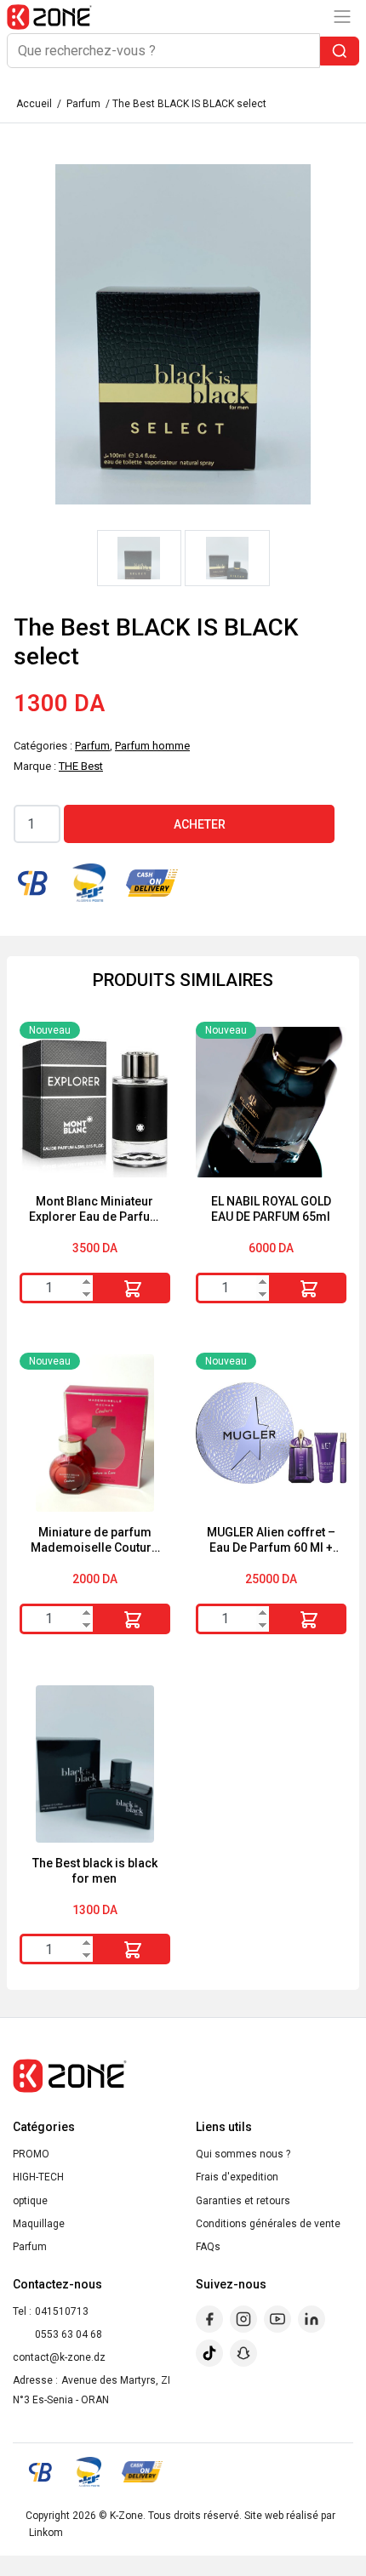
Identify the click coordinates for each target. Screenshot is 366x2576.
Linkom (46, 2533)
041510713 (62, 2311)
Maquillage (39, 2224)
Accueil (34, 104)
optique (30, 2201)
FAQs (208, 2247)
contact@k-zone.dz (59, 2357)
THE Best (81, 766)
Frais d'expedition (237, 2177)
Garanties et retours (243, 2201)
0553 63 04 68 (69, 2334)
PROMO (31, 2154)
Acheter (200, 824)
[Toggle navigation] (342, 17)
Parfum (83, 104)
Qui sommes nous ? (243, 2154)
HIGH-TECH (38, 2177)
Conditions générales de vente (268, 2224)
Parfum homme (152, 746)
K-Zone (126, 2516)
